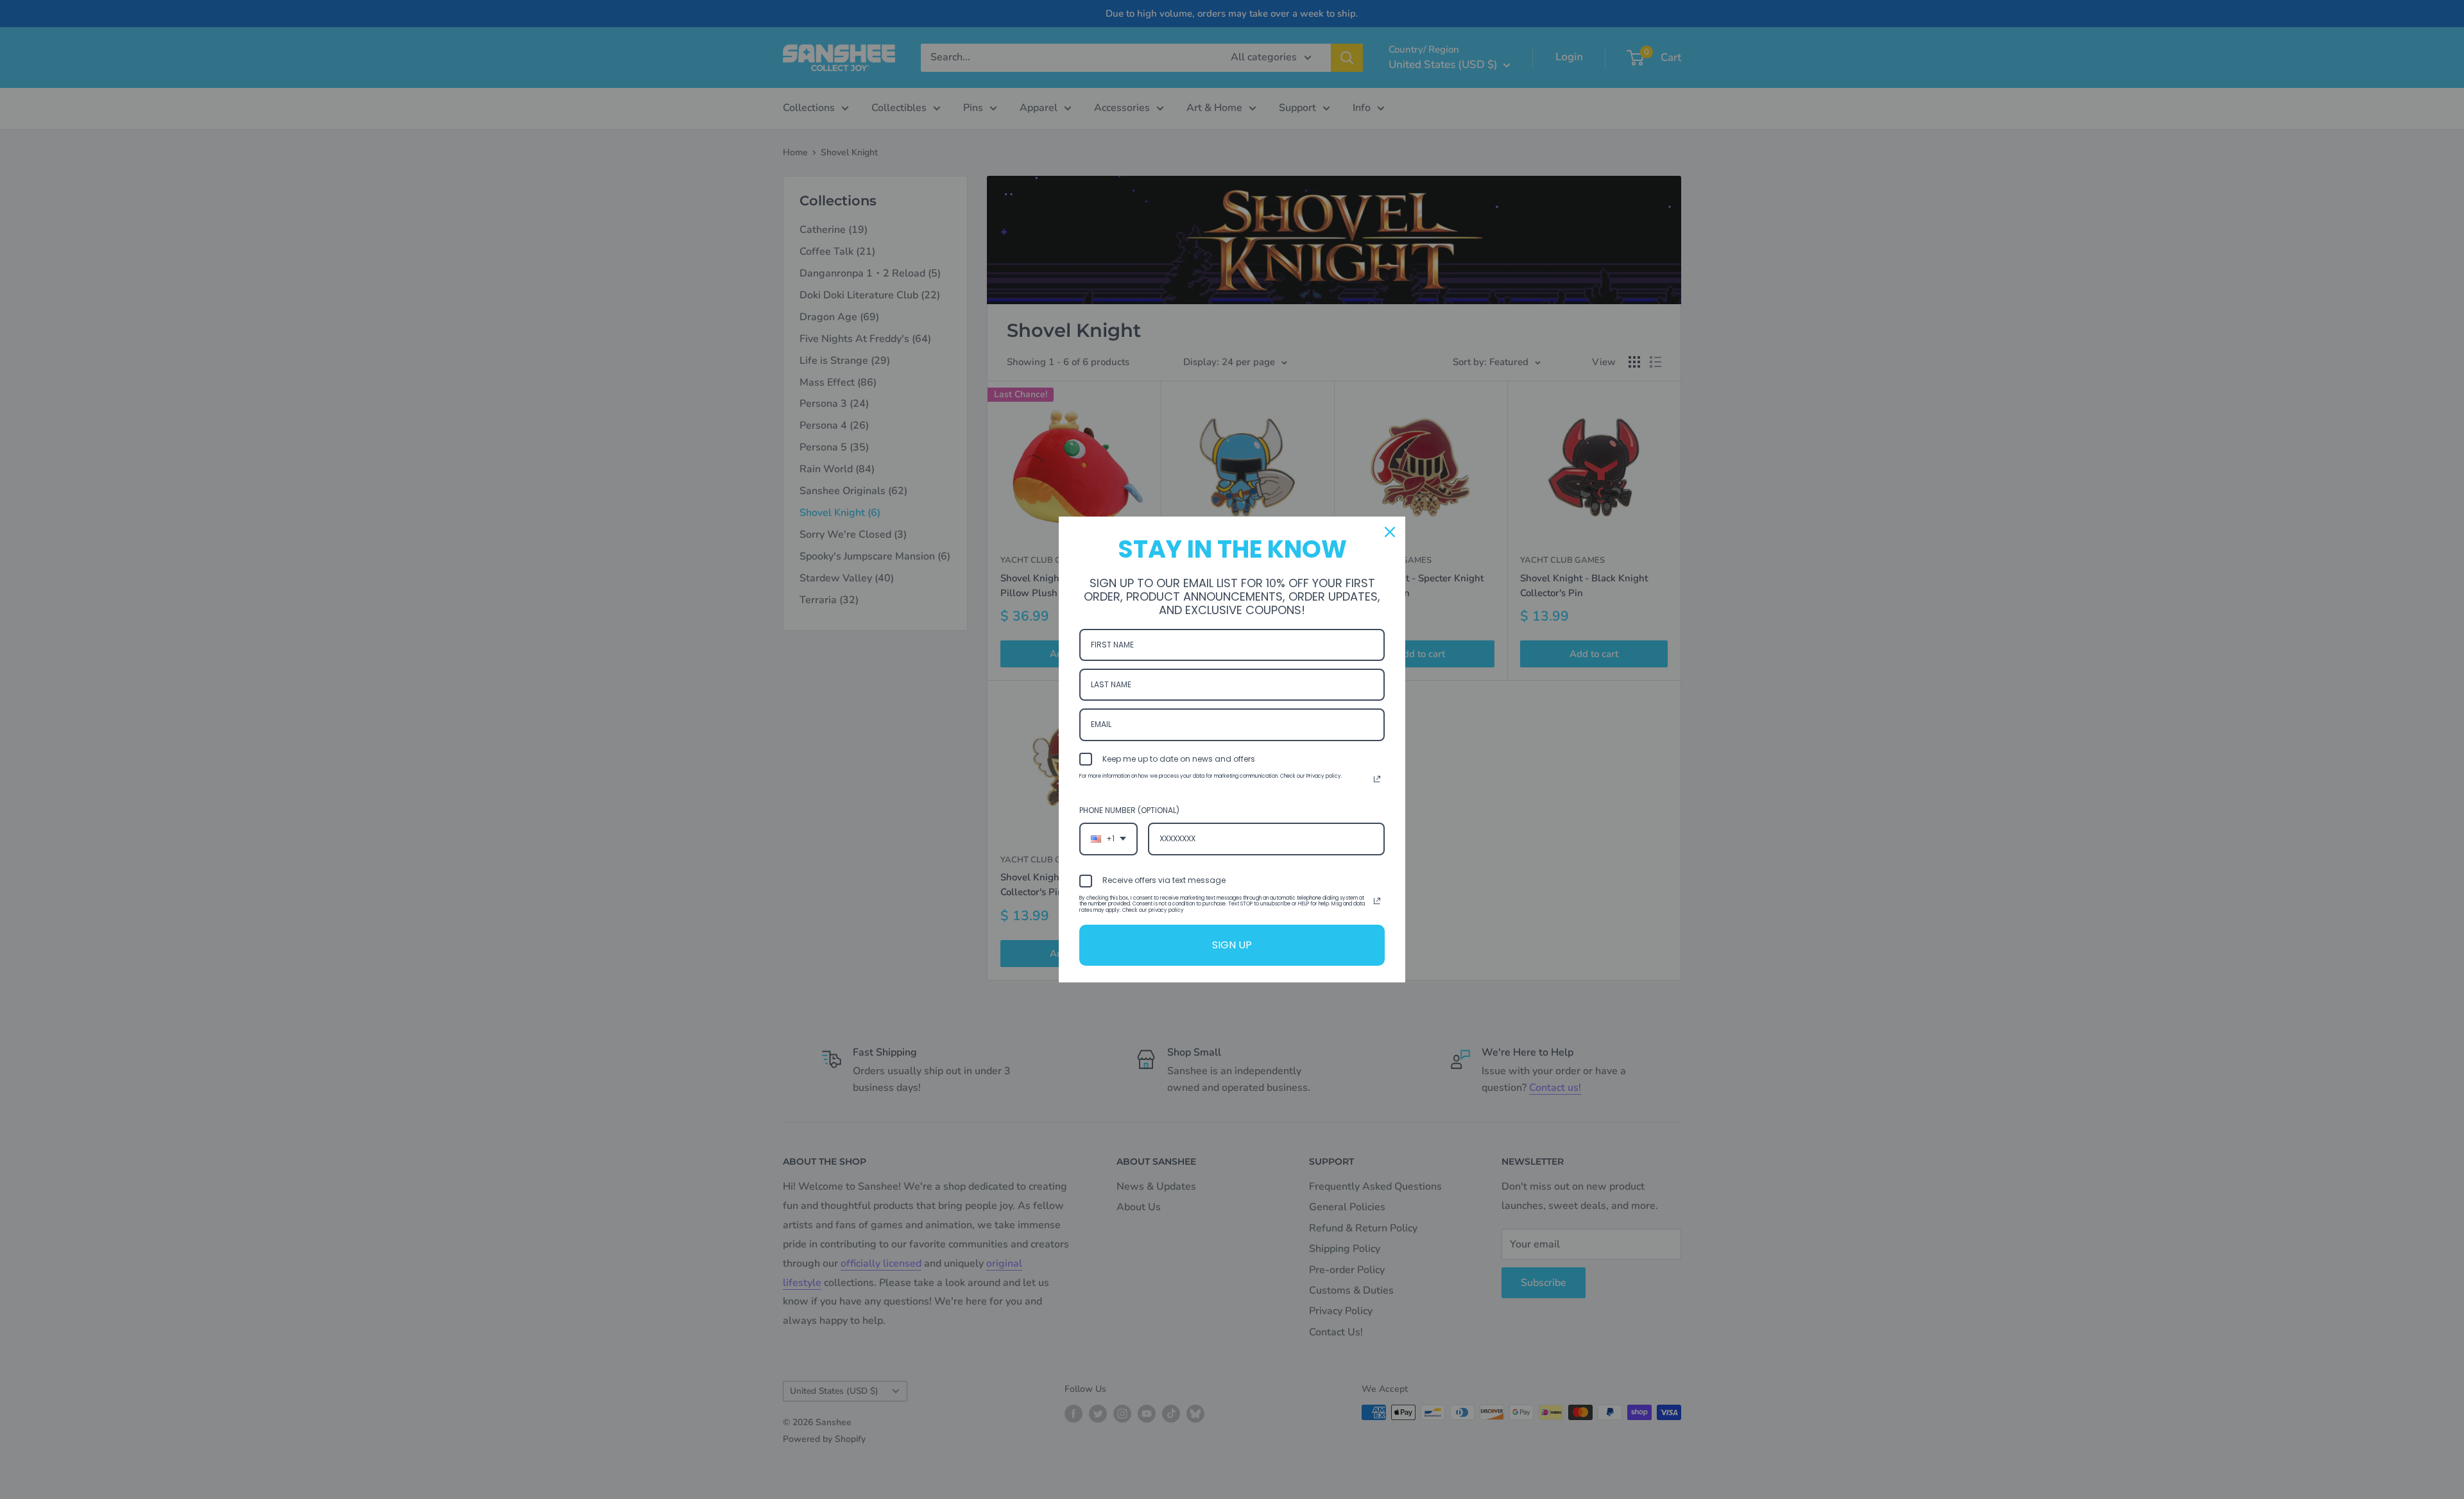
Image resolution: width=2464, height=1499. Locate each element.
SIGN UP (1232, 945)
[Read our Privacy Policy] (1377, 779)
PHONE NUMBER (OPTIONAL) (1129, 810)
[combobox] (1108, 839)
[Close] (1390, 532)
